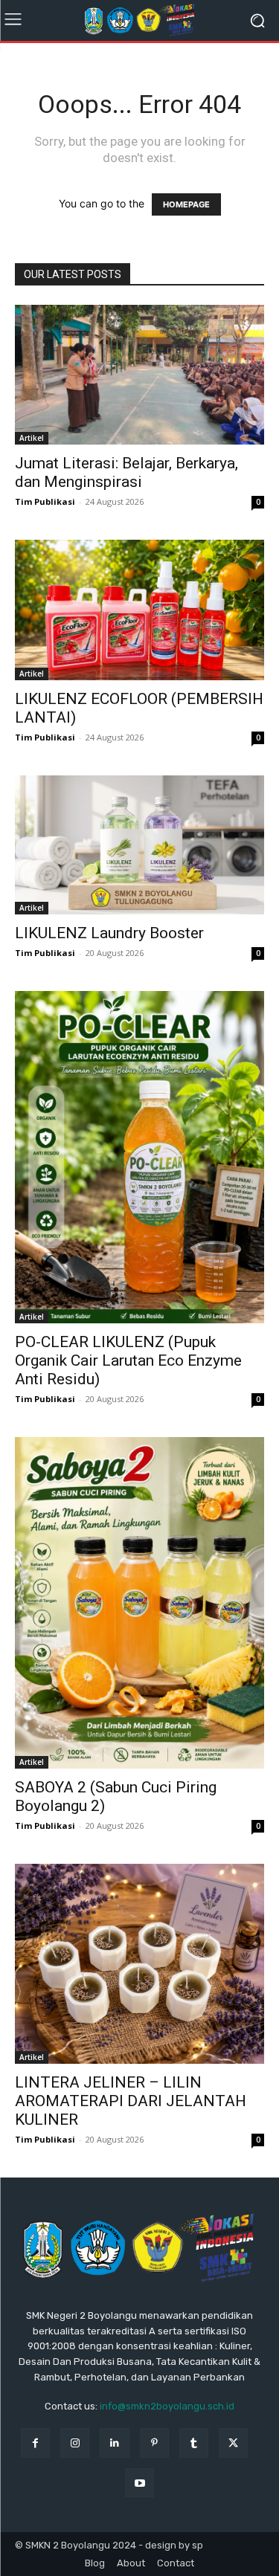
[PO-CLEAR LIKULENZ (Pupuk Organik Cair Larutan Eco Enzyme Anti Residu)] (139, 1157)
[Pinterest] (154, 2443)
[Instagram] (75, 2443)
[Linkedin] (114, 2443)
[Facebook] (35, 2443)
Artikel (32, 438)
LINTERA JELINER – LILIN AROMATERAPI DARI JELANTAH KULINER (131, 2101)
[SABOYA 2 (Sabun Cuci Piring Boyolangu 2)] (139, 1603)
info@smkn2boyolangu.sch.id (167, 2406)
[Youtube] (139, 2483)
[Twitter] (233, 2443)
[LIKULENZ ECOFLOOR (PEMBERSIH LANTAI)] (139, 610)
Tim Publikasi (45, 501)
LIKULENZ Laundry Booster (109, 933)
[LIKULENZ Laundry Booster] (139, 845)
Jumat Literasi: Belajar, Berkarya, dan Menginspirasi (126, 472)
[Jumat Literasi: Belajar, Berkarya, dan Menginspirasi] (139, 375)
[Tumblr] (194, 2443)
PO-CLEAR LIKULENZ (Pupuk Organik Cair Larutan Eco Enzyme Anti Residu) (128, 1360)
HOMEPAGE (186, 204)
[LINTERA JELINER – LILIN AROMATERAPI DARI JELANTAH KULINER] (139, 1963)
